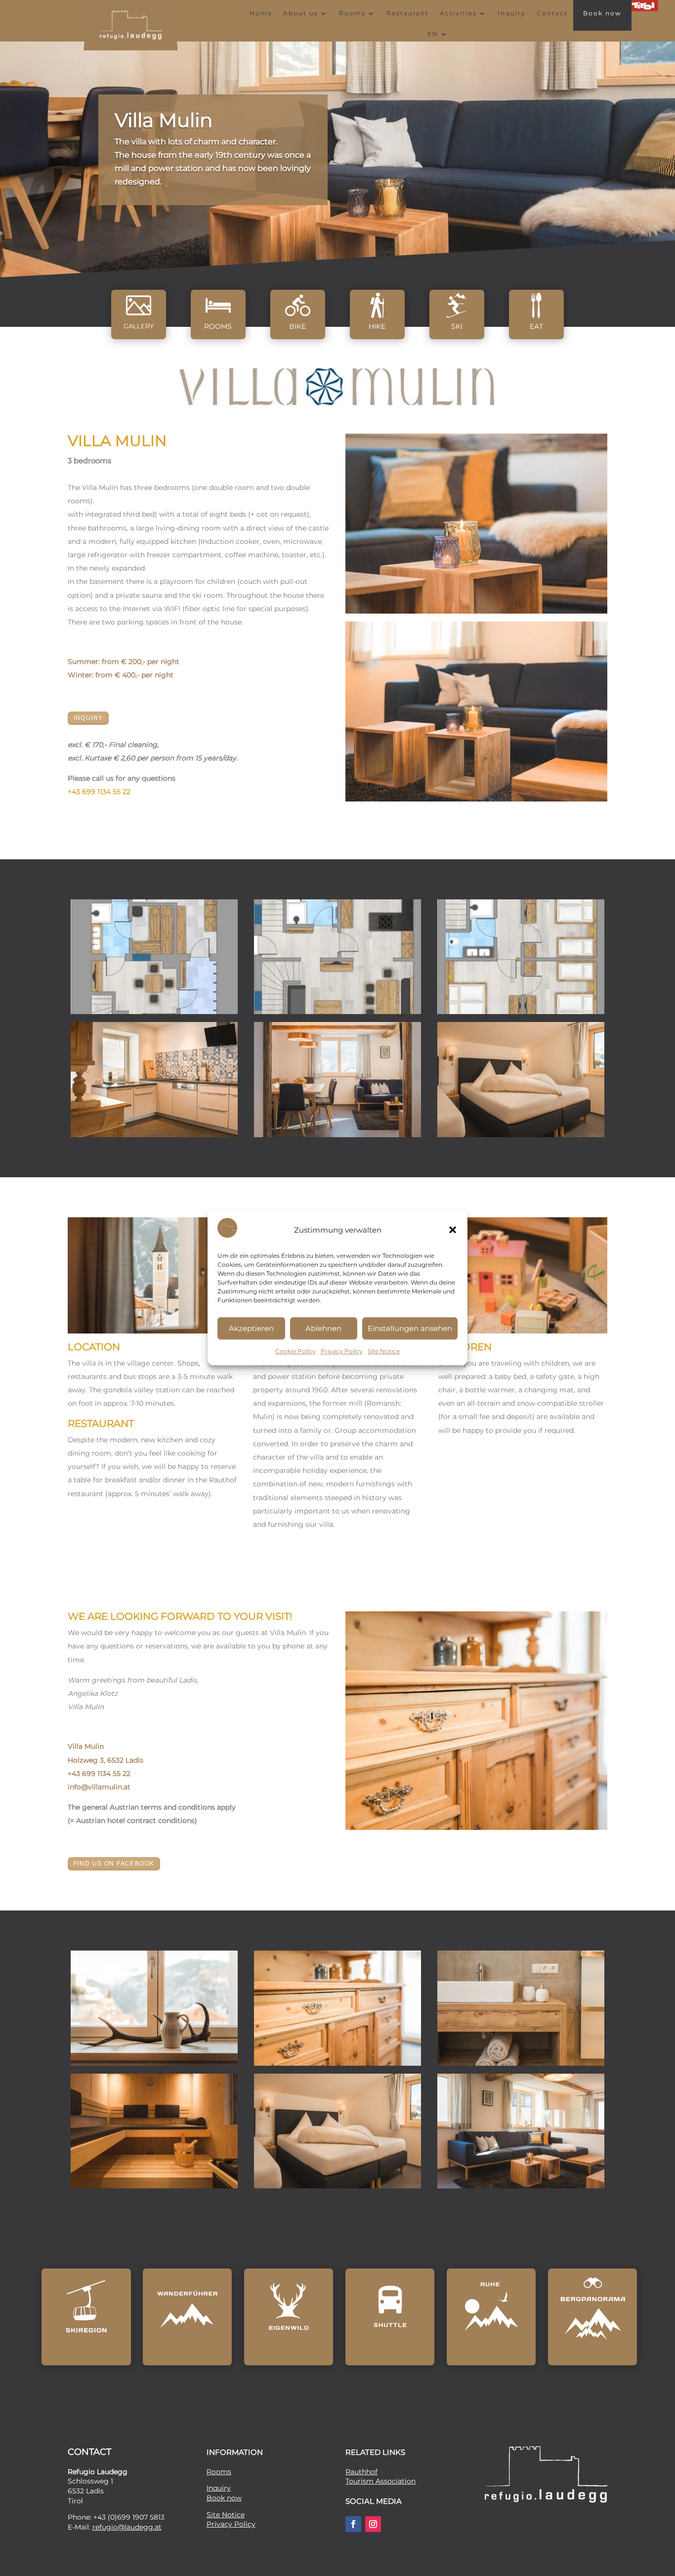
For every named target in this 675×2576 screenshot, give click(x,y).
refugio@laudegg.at (127, 2527)
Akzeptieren (251, 1328)
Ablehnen (323, 1328)
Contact (552, 13)
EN (433, 34)
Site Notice (384, 1352)
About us (301, 13)
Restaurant (408, 13)
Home (261, 13)
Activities (458, 13)
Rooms (352, 13)
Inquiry (512, 13)
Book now (602, 13)
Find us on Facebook (114, 1864)
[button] (453, 1230)
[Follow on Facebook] (353, 2524)
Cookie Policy (295, 1352)
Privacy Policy (342, 1352)
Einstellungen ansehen (410, 1328)
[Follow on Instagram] (373, 2524)
